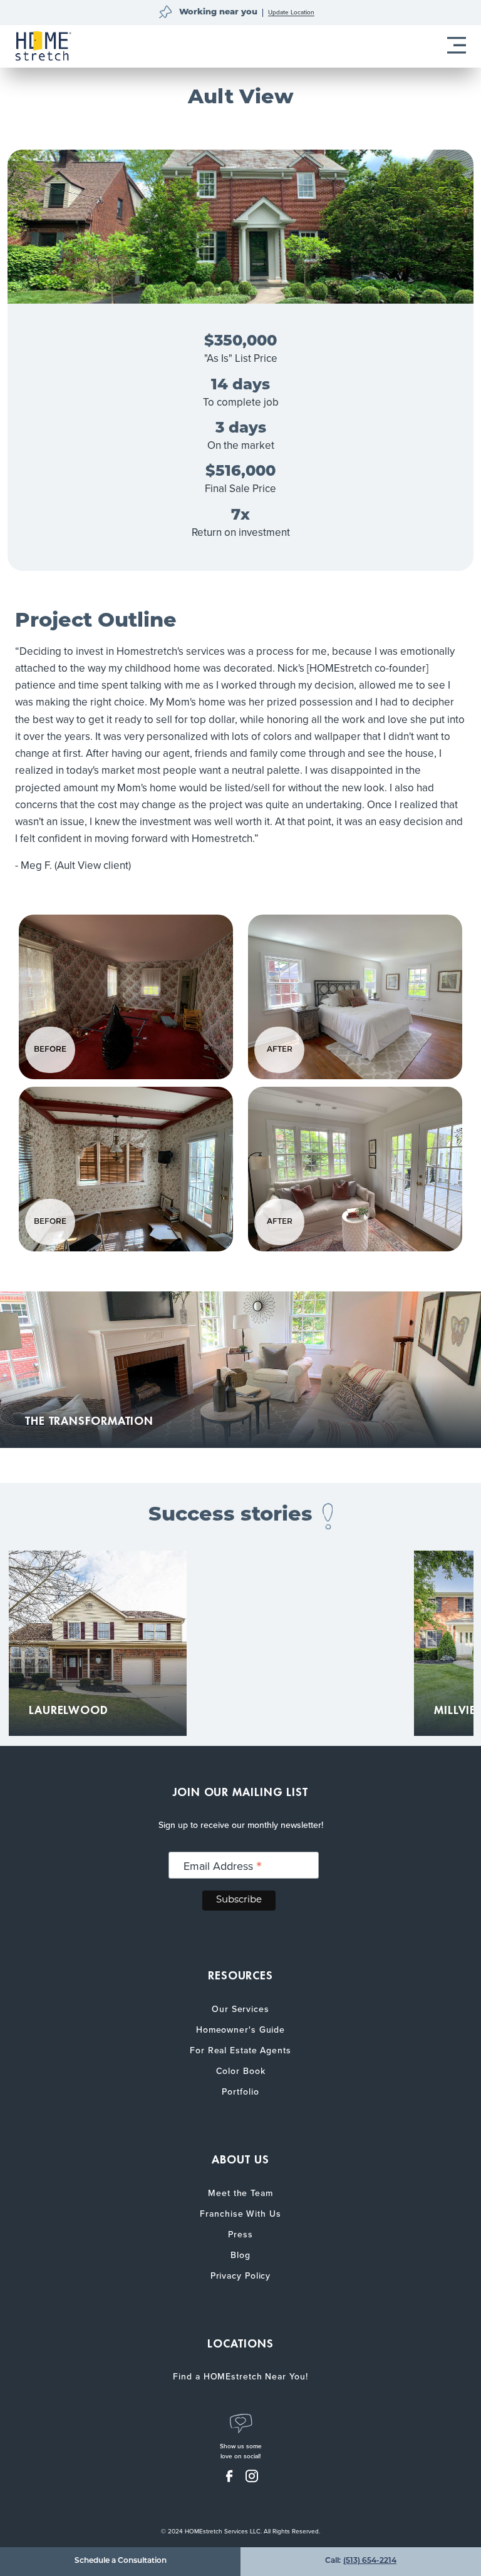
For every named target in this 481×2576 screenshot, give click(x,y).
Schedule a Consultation (121, 2561)
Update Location (291, 13)
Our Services (240, 2009)
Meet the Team (240, 2193)
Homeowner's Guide (240, 2030)
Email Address (223, 1866)
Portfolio (240, 2092)
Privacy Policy (241, 2276)
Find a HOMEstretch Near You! (240, 2377)
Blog (240, 2255)
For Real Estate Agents (240, 2050)
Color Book (241, 2071)
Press (240, 2235)
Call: (361, 2561)
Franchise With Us (240, 2214)
